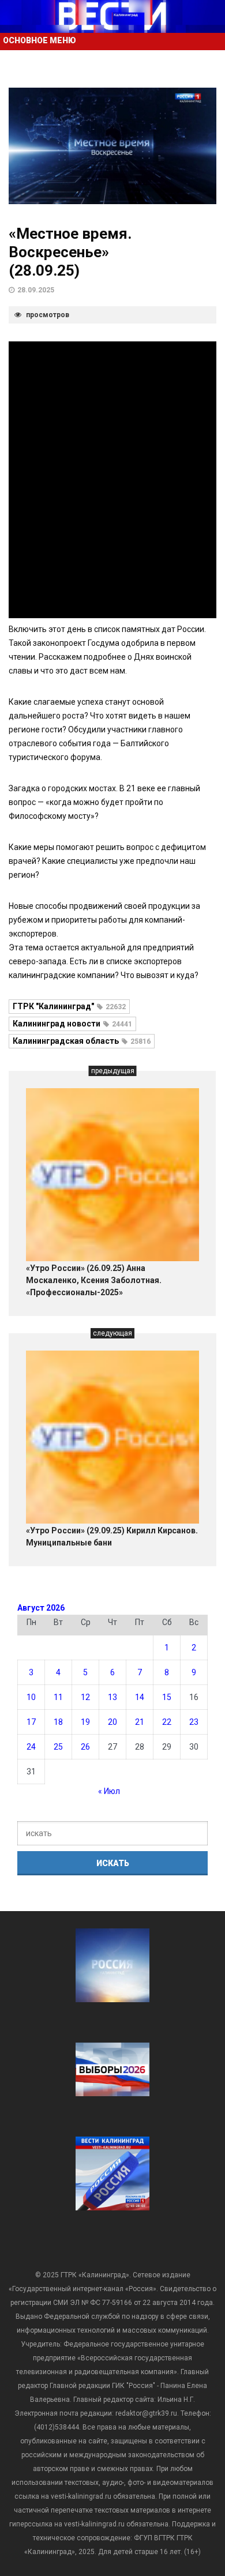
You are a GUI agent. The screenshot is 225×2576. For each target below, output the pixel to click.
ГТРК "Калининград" (69, 1006)
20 (112, 1722)
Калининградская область (82, 1041)
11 (58, 1697)
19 (85, 1722)
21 (140, 1722)
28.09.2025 (36, 290)
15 (167, 1697)
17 (31, 1722)
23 (194, 1722)
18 (58, 1722)
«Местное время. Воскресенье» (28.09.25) (70, 252)
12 (85, 1697)
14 (140, 1697)
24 (31, 1747)
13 (112, 1697)
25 (58, 1747)
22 (167, 1722)
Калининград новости (72, 1024)
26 (85, 1747)
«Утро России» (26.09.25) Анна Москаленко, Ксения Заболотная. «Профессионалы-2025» (94, 1280)
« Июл (109, 1791)
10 (31, 1697)
